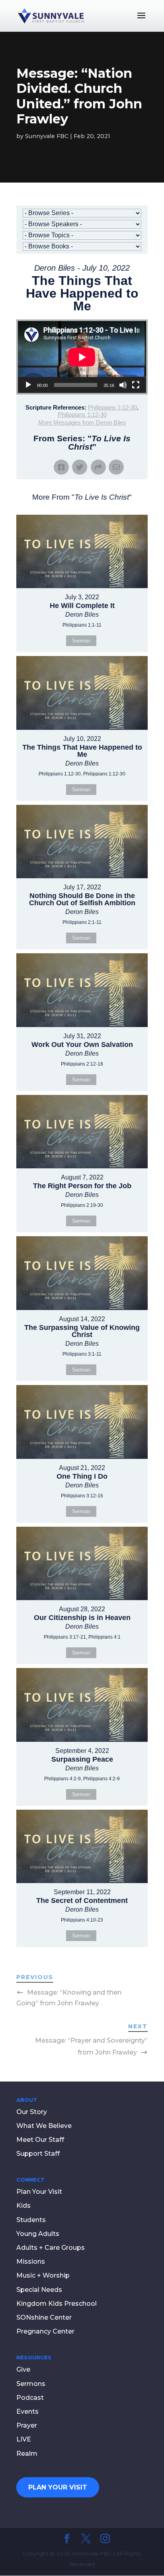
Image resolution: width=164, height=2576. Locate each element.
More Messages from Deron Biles (82, 422)
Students (31, 2220)
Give (23, 2369)
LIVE (24, 2439)
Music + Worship (43, 2275)
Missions (31, 2261)
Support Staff (38, 2154)
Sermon (81, 641)
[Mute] (123, 385)
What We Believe (44, 2126)
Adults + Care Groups (51, 2248)
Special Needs (39, 2290)
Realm (27, 2454)
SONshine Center (44, 2317)
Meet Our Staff (40, 2140)
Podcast (30, 2398)
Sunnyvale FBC (47, 136)
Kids (23, 2206)
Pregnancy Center (45, 2331)
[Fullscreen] (136, 385)
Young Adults (38, 2234)
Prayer (27, 2425)
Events (27, 2412)
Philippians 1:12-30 (112, 407)
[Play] (28, 385)
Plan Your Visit (39, 2192)
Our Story (32, 2112)
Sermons (31, 2384)
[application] (82, 357)
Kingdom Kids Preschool (57, 2304)
